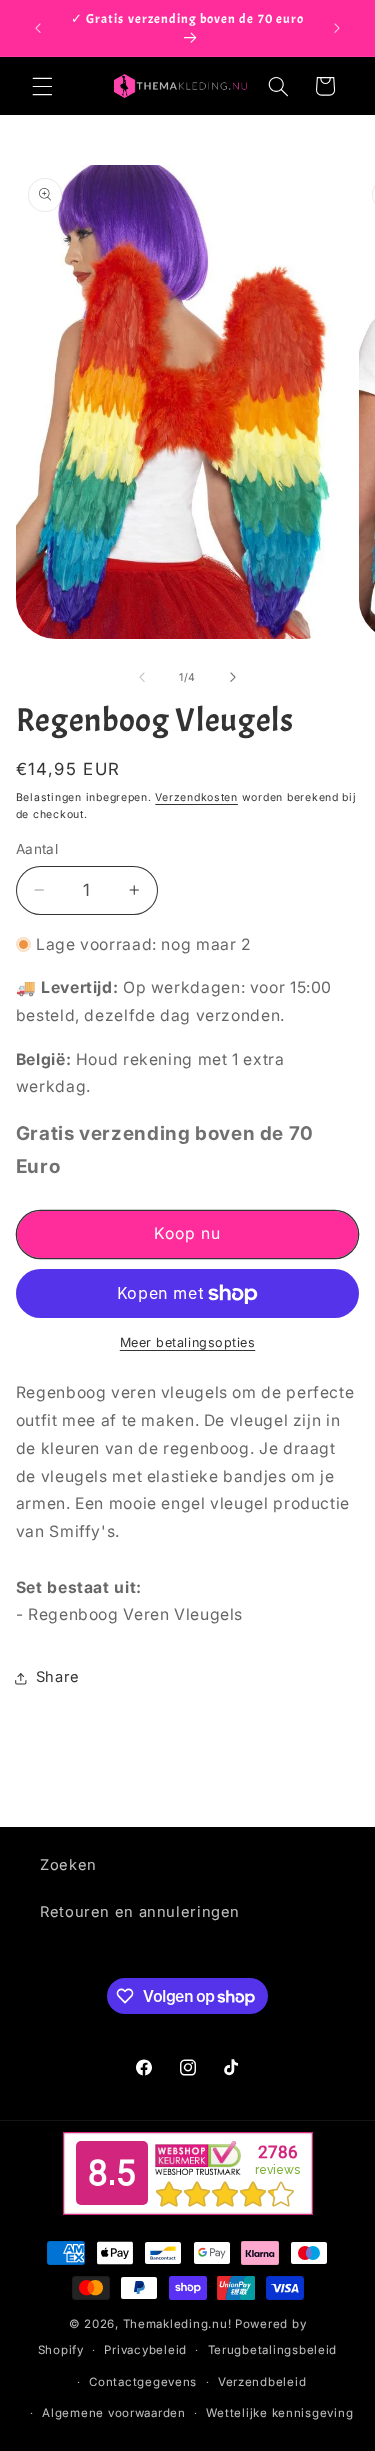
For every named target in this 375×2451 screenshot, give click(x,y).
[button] (42, 86)
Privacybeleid (145, 2350)
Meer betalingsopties (188, 1342)
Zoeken (68, 1865)
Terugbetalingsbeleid (273, 2350)
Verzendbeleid (262, 2382)
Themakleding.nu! (177, 2324)
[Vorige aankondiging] (38, 28)
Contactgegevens (143, 2382)
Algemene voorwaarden (114, 2413)
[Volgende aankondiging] (337, 28)
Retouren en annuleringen (140, 1912)
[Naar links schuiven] (142, 677)
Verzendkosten (196, 797)
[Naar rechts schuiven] (233, 677)
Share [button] (58, 1677)
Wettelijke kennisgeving (279, 2413)
